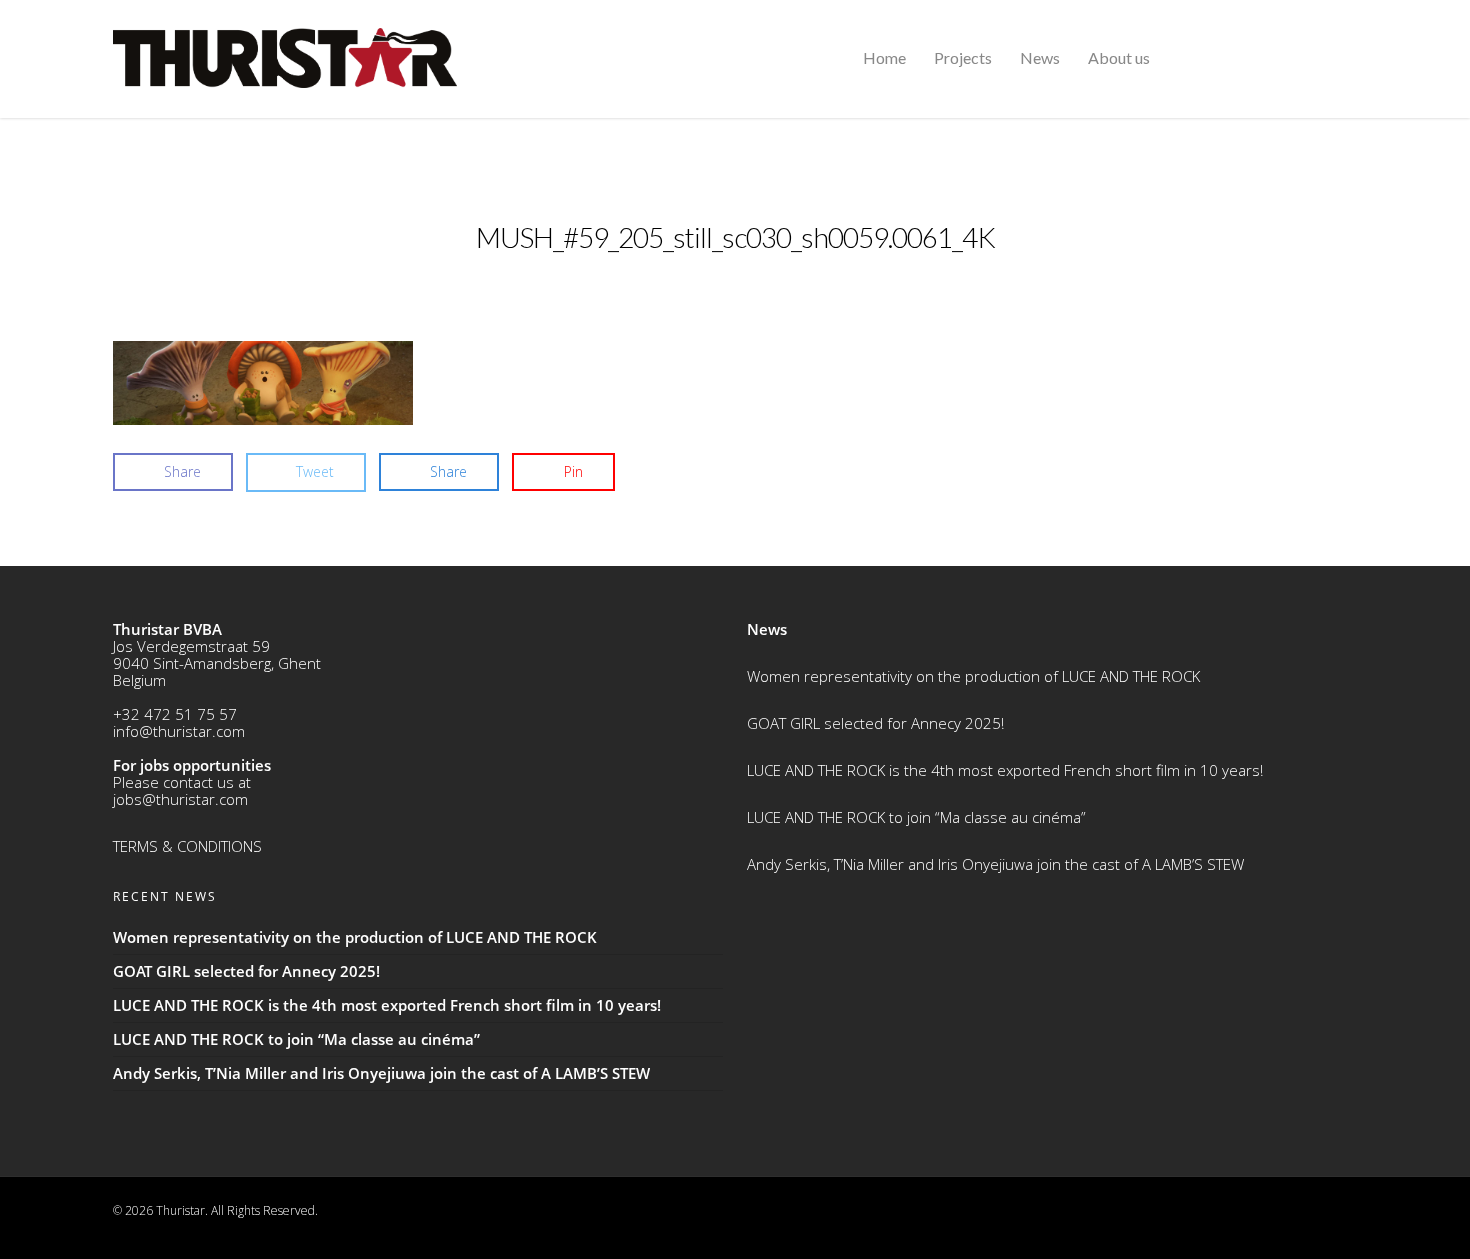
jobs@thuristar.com (180, 799)
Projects (963, 57)
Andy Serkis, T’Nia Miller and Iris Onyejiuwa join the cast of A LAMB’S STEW (995, 864)
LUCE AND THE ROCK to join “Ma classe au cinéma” (916, 817)
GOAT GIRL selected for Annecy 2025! (875, 723)
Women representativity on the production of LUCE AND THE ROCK (973, 676)
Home (884, 57)
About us (1119, 57)
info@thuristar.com (179, 731)
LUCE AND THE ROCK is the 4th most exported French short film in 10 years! (1005, 770)
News (1040, 57)
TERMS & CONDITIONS (187, 846)
